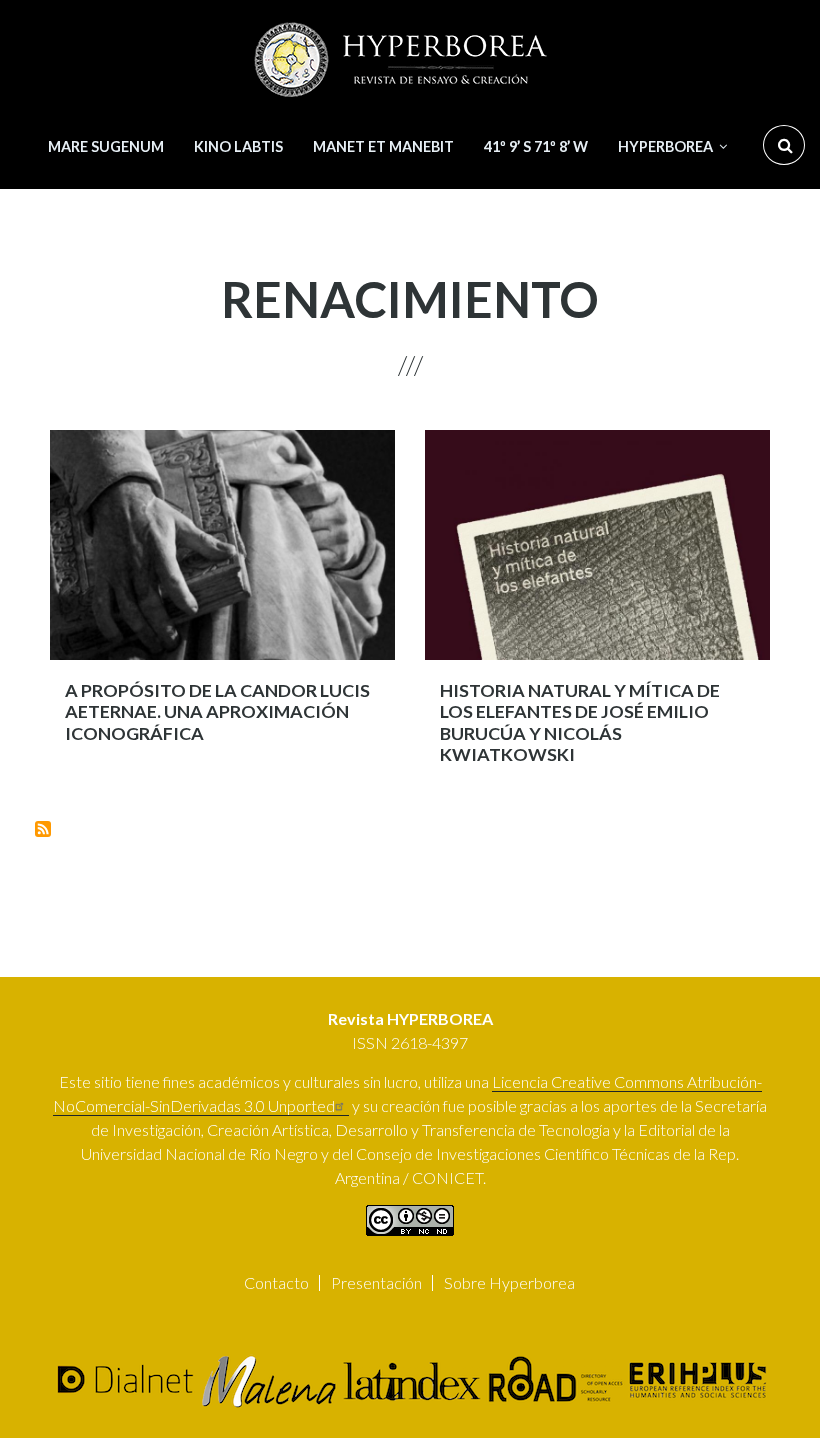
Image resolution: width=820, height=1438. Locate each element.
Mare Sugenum (106, 146)
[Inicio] (403, 60)
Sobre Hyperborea (509, 1283)
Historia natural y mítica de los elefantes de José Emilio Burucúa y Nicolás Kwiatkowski (580, 723)
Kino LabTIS (238, 146)
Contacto (276, 1283)
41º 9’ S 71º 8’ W (536, 146)
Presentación (376, 1283)
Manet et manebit (383, 146)
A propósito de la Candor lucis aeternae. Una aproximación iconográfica (217, 712)
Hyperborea (665, 146)
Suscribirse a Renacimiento (43, 829)
